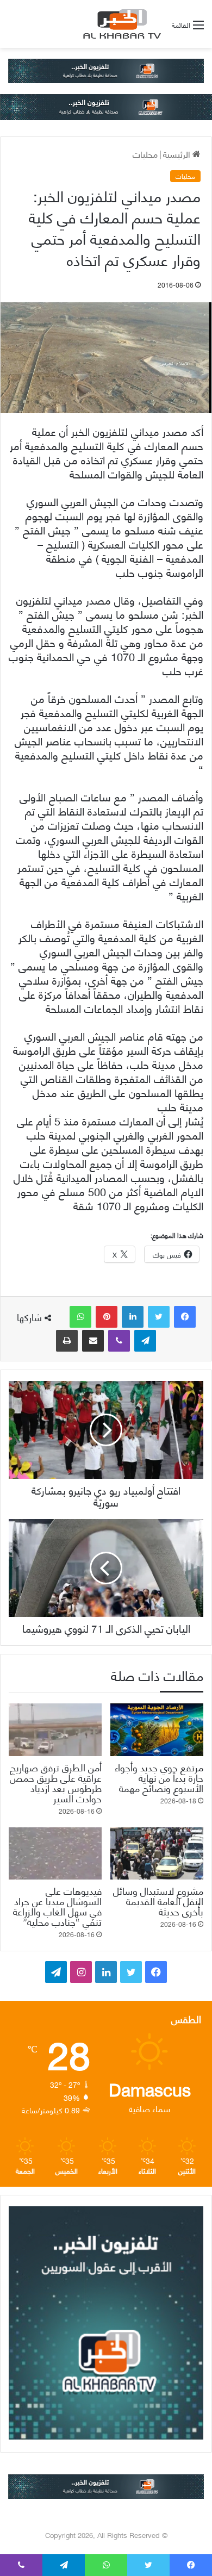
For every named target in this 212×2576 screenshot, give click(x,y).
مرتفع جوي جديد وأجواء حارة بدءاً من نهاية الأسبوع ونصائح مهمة (159, 1777)
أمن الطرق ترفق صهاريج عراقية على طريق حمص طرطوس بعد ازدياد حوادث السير (56, 1782)
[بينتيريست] (107, 1317)
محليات (145, 154)
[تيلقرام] (145, 1341)
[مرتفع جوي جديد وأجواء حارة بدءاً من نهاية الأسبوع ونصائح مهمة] (157, 1729)
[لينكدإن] (133, 1317)
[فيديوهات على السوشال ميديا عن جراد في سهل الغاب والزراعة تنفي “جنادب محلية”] (55, 1853)
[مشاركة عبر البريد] (93, 1341)
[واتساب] (80, 1317)
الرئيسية (178, 154)
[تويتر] (159, 1317)
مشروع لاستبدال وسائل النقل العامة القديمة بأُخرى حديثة (158, 1900)
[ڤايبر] (119, 1341)
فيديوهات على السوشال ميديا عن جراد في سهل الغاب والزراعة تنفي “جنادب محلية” (57, 1906)
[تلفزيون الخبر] (120, 24)
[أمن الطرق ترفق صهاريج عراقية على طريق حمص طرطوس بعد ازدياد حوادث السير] (55, 1729)
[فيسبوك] (185, 1317)
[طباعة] (67, 1341)
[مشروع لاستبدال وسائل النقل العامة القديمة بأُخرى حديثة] (157, 1853)
